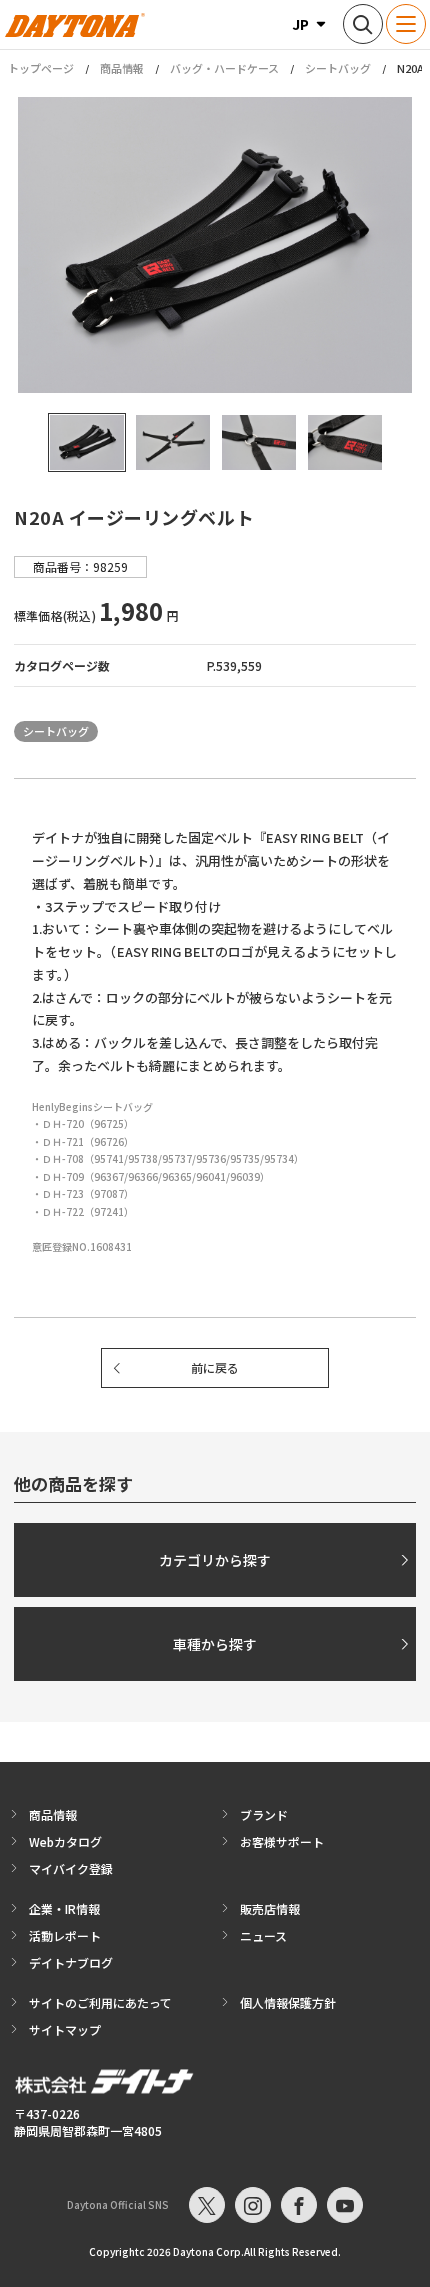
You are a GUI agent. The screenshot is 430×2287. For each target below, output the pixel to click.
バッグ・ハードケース (224, 68)
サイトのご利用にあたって (100, 2002)
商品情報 (122, 68)
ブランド (264, 1814)
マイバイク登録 (71, 1868)
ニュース (263, 1935)
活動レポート (65, 1935)
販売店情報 (270, 1908)
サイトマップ (65, 2029)
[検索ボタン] (363, 24)
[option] (215, 245)
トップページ (41, 68)
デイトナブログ (71, 1962)
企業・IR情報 (64, 1908)
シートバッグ (338, 68)
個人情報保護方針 (288, 2002)
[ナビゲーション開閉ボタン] (406, 24)
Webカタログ (65, 1841)
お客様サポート (282, 1841)
